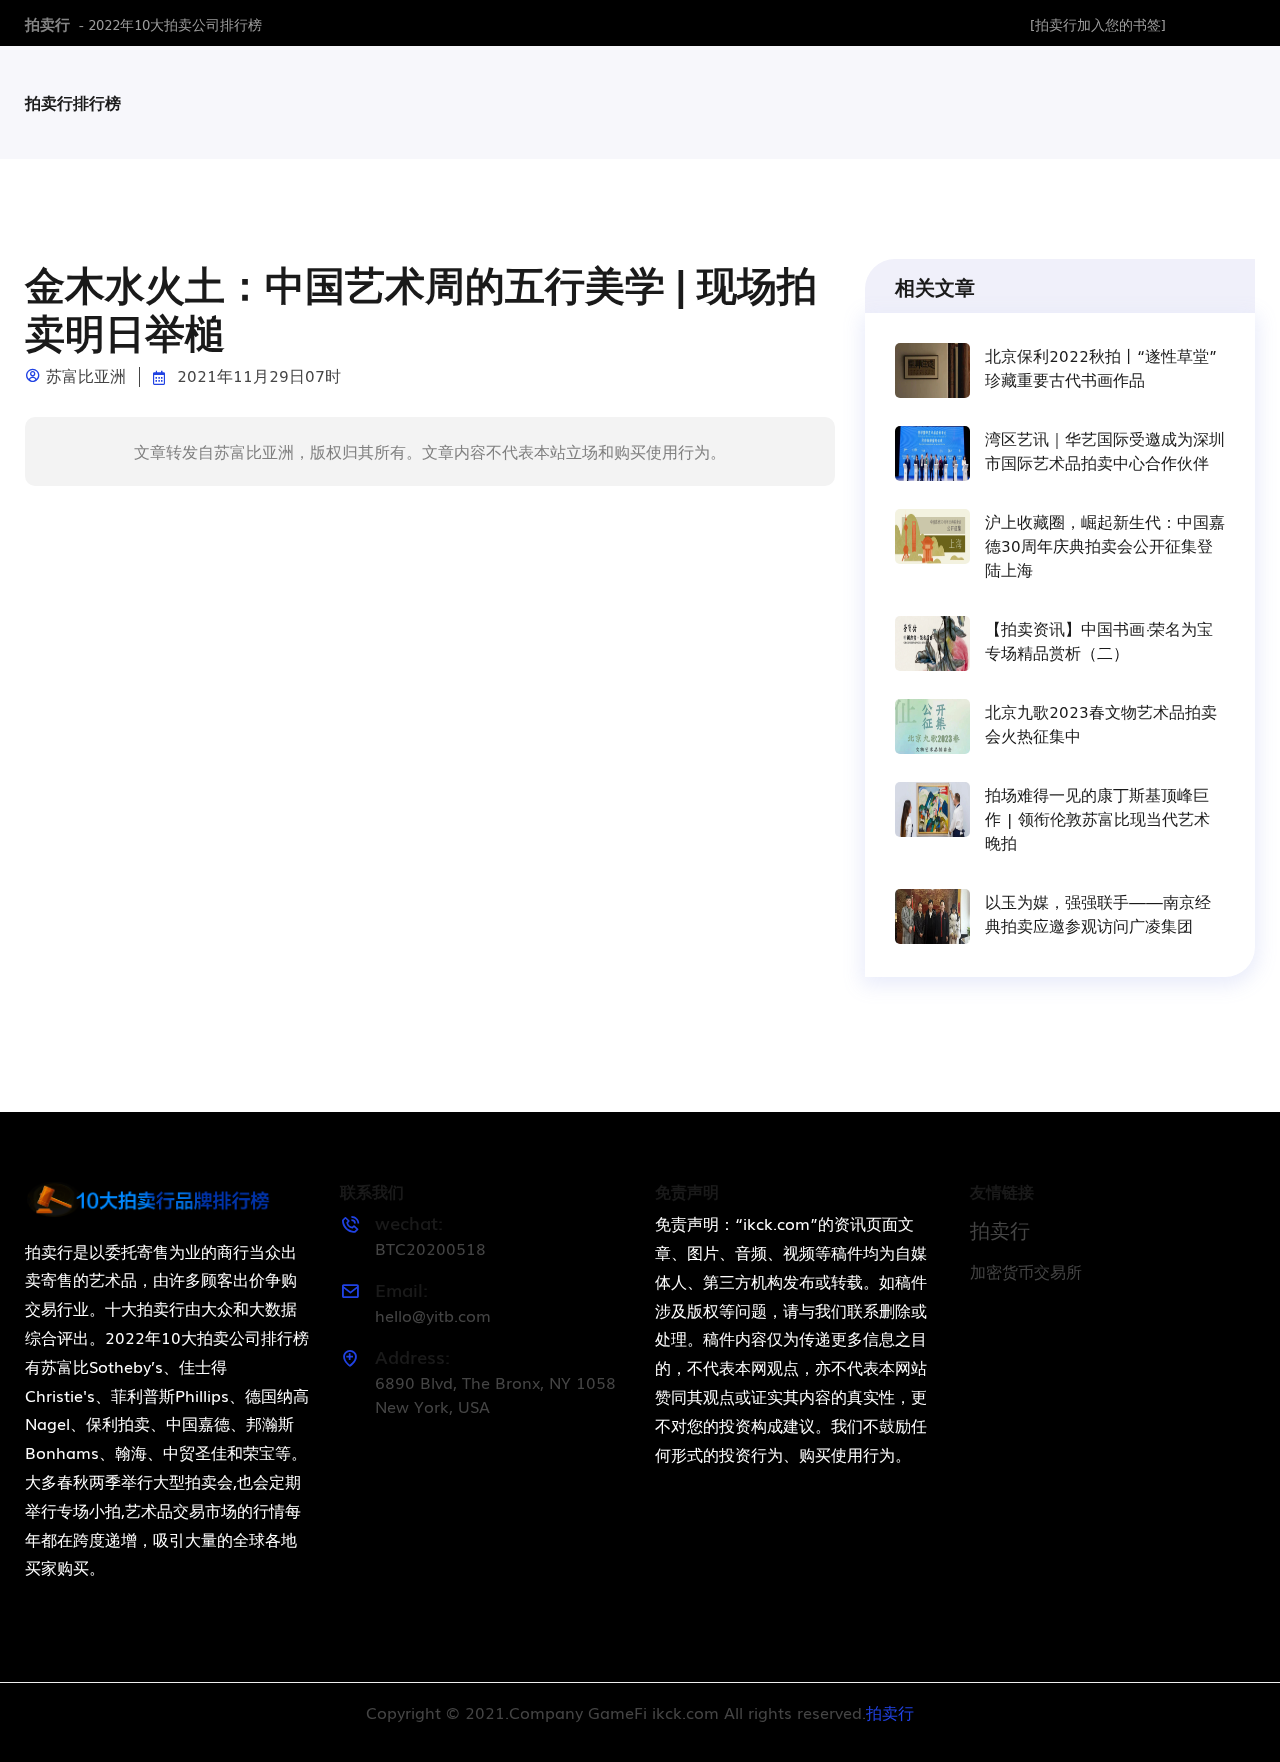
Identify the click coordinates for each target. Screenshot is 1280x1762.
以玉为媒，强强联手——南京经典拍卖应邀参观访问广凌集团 (1098, 913)
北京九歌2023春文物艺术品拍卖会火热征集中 (1101, 723)
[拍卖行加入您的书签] (1098, 24)
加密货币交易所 (1026, 1271)
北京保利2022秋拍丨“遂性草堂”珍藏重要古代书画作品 (1101, 367)
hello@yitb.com (433, 1315)
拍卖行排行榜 (73, 102)
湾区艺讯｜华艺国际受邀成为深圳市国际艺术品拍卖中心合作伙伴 (1105, 450)
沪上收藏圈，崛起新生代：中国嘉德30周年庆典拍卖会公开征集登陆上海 (1105, 545)
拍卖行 (47, 23)
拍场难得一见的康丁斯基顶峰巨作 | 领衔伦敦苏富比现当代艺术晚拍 (1097, 818)
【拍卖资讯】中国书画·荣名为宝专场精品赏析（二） (1099, 640)
